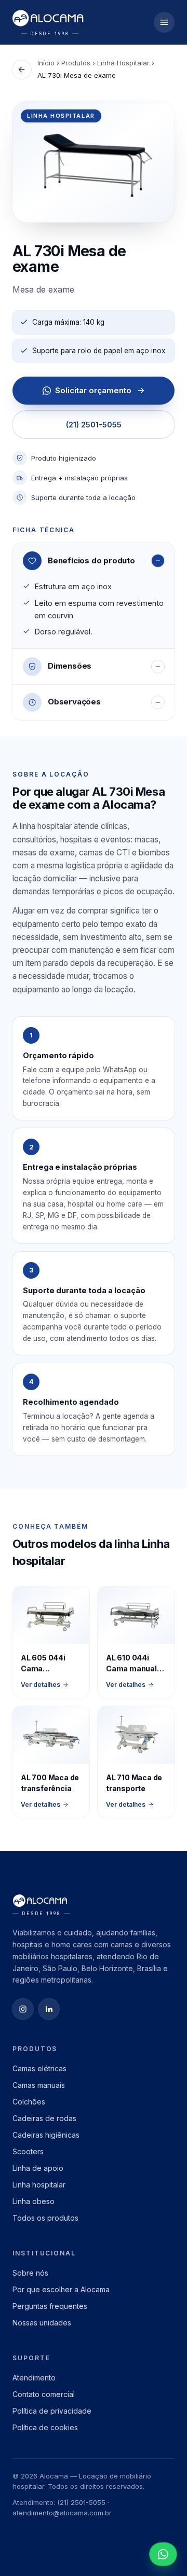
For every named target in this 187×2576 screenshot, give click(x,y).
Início (46, 63)
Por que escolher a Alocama (61, 2289)
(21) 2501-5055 (94, 425)
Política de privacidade (52, 2411)
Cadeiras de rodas (44, 2118)
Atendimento (34, 2378)
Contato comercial (44, 2394)
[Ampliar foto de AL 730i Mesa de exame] (94, 162)
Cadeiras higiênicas (46, 2135)
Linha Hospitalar (123, 63)
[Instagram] (23, 2009)
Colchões (29, 2102)
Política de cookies (45, 2427)
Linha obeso (34, 2201)
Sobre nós (30, 2273)
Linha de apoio (38, 2168)
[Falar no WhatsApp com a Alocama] (163, 2554)
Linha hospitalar (39, 2185)
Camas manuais (39, 2085)
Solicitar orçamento (93, 390)
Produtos (76, 63)
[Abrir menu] (164, 22)
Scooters (28, 2151)
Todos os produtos (45, 2218)
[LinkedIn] (49, 2009)
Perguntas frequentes (50, 2306)
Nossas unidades (42, 2323)
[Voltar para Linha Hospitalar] (22, 70)
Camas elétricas (39, 2068)
